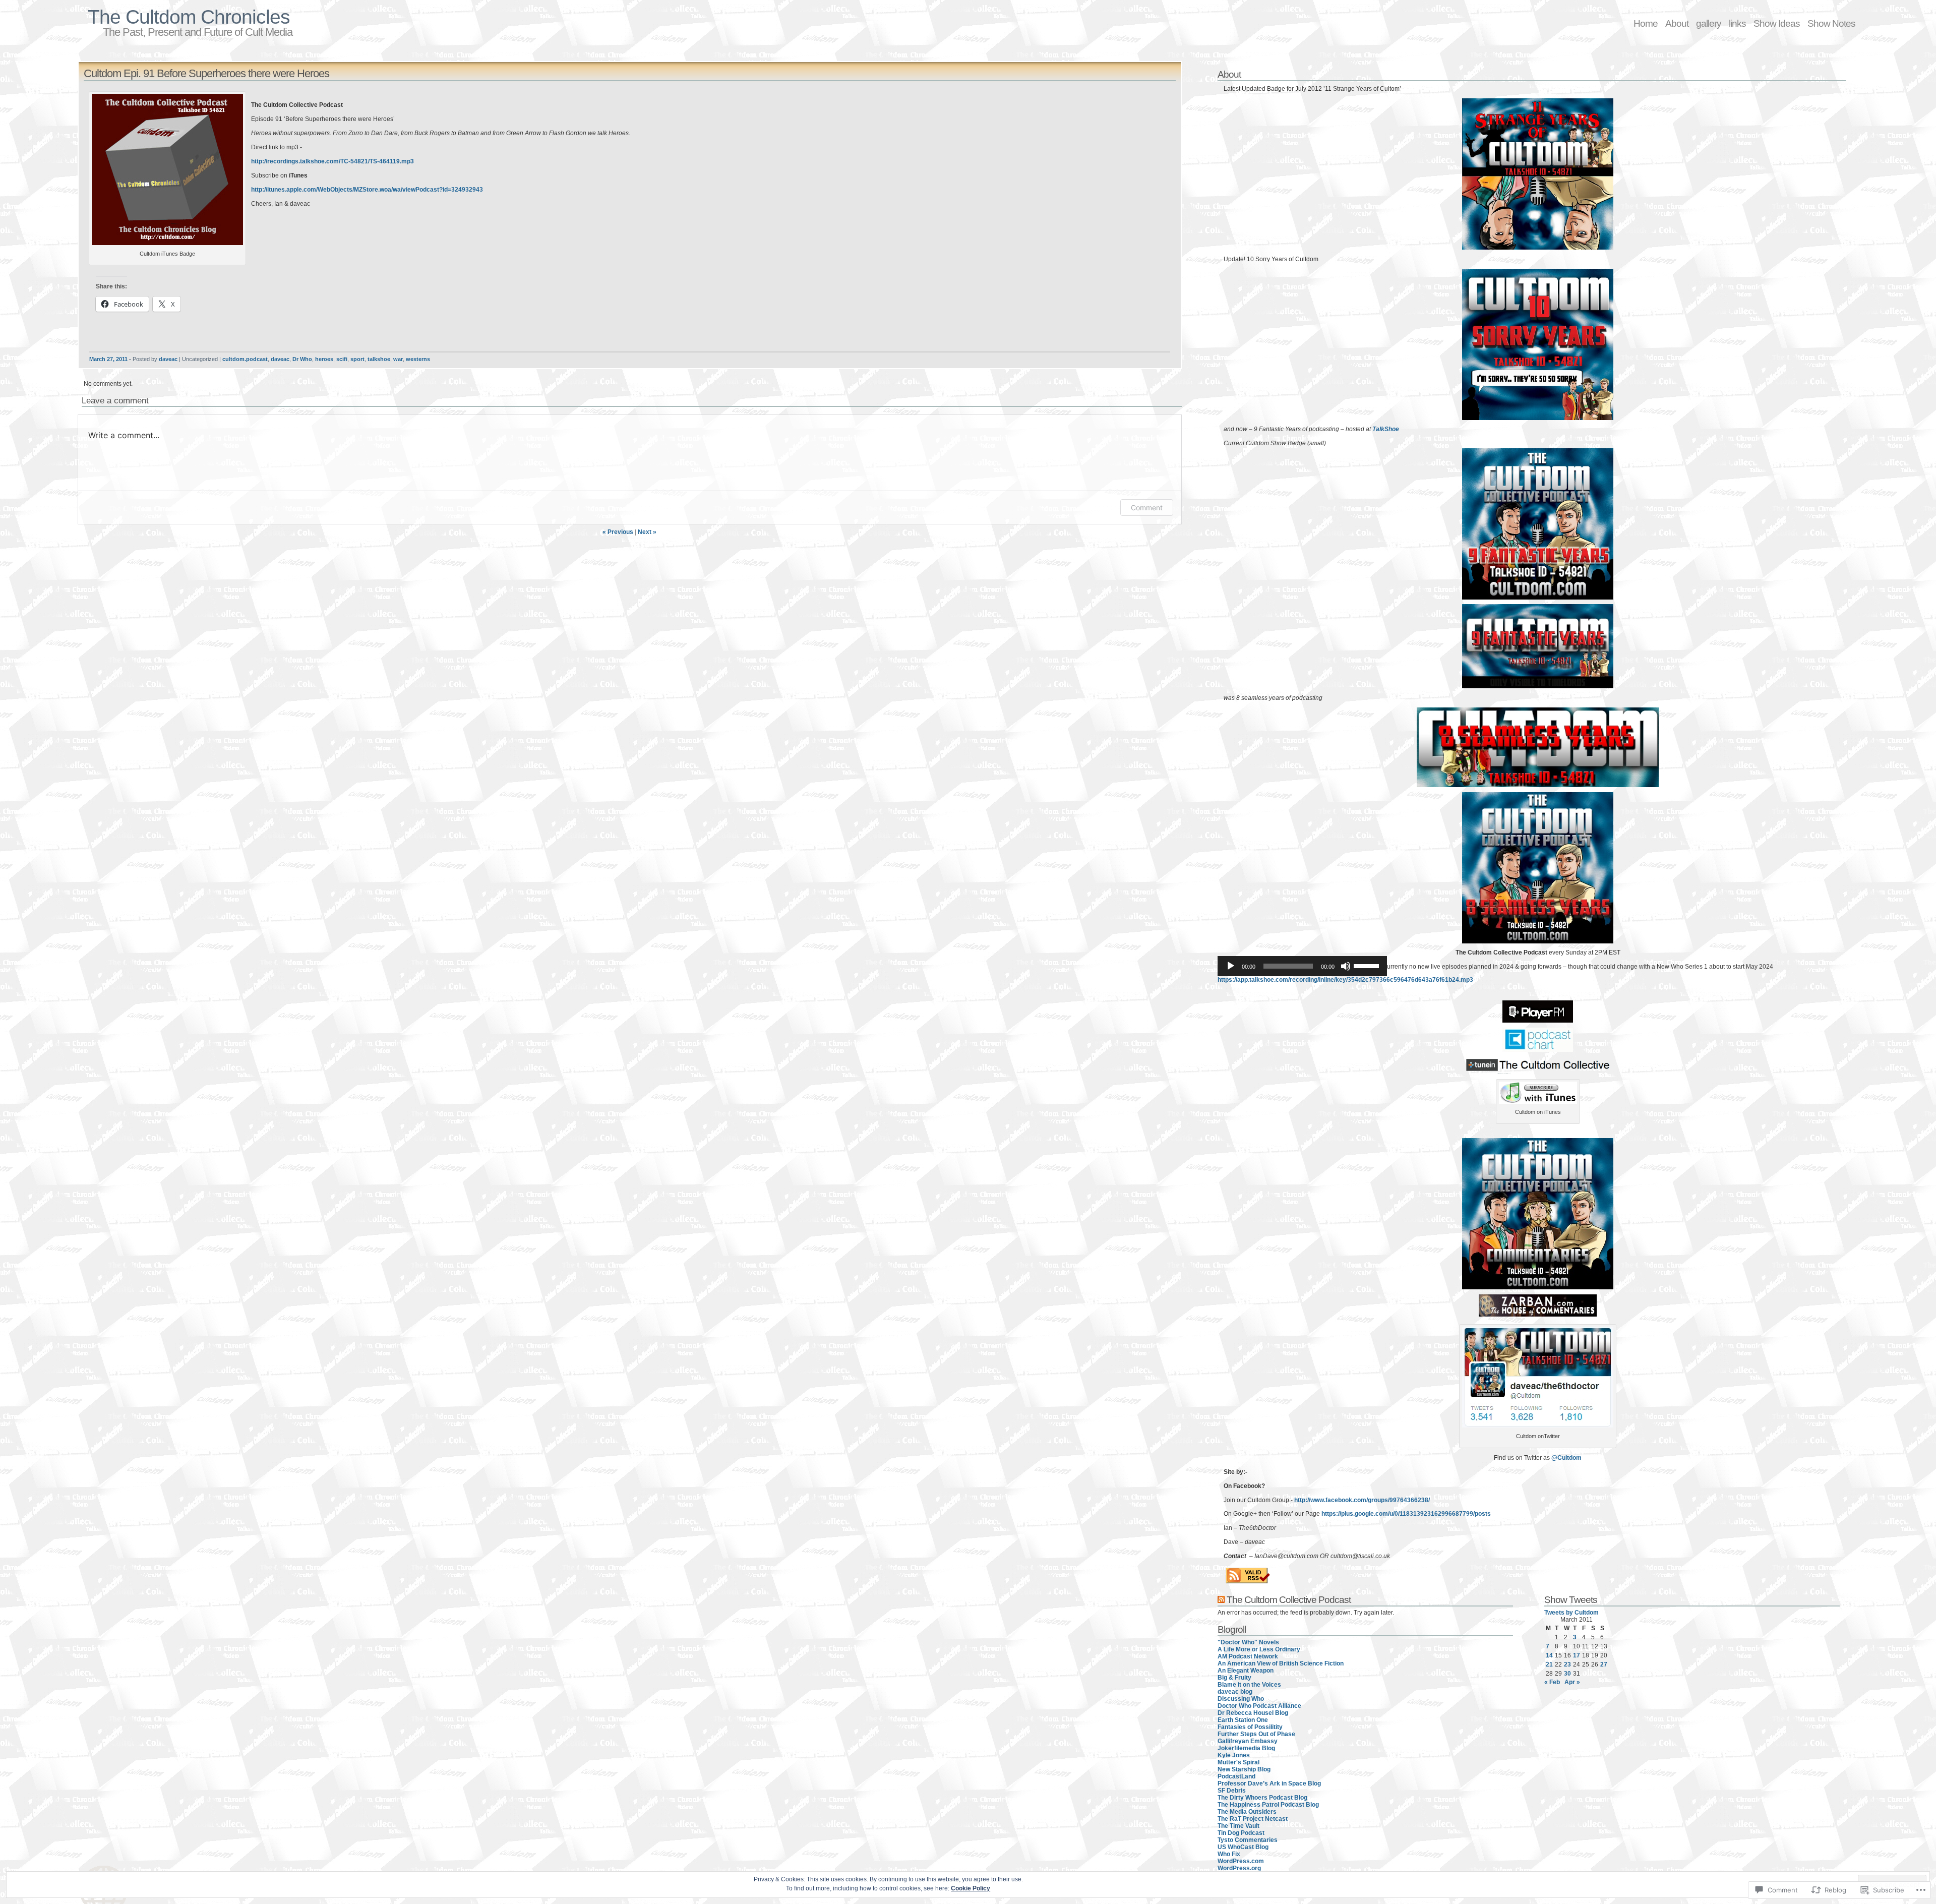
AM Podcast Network (1248, 1656)
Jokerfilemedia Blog (1246, 1748)
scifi (342, 359)
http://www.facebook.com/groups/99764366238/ (1362, 1500)
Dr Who (302, 359)
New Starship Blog (1244, 1769)
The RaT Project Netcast (1253, 1819)
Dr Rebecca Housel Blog (1253, 1713)
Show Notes (1831, 23)
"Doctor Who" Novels (1248, 1642)
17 (1577, 1655)
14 (1549, 1655)
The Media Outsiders (1247, 1812)
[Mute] (1346, 966)
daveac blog (1235, 1692)
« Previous (618, 532)
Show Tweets (1571, 1599)
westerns (418, 359)
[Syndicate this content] (1221, 1599)
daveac (168, 359)
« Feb (1552, 1682)
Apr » (1572, 1682)
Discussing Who (1241, 1699)
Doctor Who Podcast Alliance (1259, 1706)
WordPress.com (1241, 1861)
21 (1549, 1664)
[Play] (1231, 966)
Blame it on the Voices (1249, 1685)
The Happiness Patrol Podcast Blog (1268, 1805)
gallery (1709, 23)
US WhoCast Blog (1243, 1847)
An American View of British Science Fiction (1281, 1663)
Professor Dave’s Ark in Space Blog (1269, 1783)
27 (1604, 1664)
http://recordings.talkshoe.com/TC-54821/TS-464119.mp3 (332, 161)
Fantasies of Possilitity (1250, 1727)
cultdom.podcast (245, 359)
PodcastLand (1236, 1776)
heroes (324, 359)
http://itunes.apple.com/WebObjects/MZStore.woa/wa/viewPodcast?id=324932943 (367, 190)
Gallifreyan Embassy (1248, 1741)
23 (1567, 1664)
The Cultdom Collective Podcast (1289, 1599)
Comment (1147, 508)
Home (1646, 23)
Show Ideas (1777, 23)
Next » (647, 532)
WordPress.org (1239, 1868)
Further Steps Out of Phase (1256, 1734)
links (1737, 23)
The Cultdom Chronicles (189, 17)
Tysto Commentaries (1248, 1840)
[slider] (1368, 965)
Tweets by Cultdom (1571, 1613)
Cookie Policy (971, 1888)
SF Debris (1232, 1791)
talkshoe (379, 359)
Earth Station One (1243, 1720)
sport (357, 359)
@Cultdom (1566, 1458)
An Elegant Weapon (1246, 1671)
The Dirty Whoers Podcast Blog (1262, 1798)
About (1677, 23)
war (398, 359)
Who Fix (1229, 1854)
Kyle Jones (1234, 1755)
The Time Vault (1238, 1826)
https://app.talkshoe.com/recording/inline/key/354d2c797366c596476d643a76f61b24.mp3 (1345, 980)
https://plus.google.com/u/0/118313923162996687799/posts (1406, 1514)
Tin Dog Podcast (1241, 1833)
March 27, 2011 (108, 359)
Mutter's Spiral (1238, 1762)
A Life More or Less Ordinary (1259, 1649)
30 (1567, 1674)
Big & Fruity (1234, 1678)
